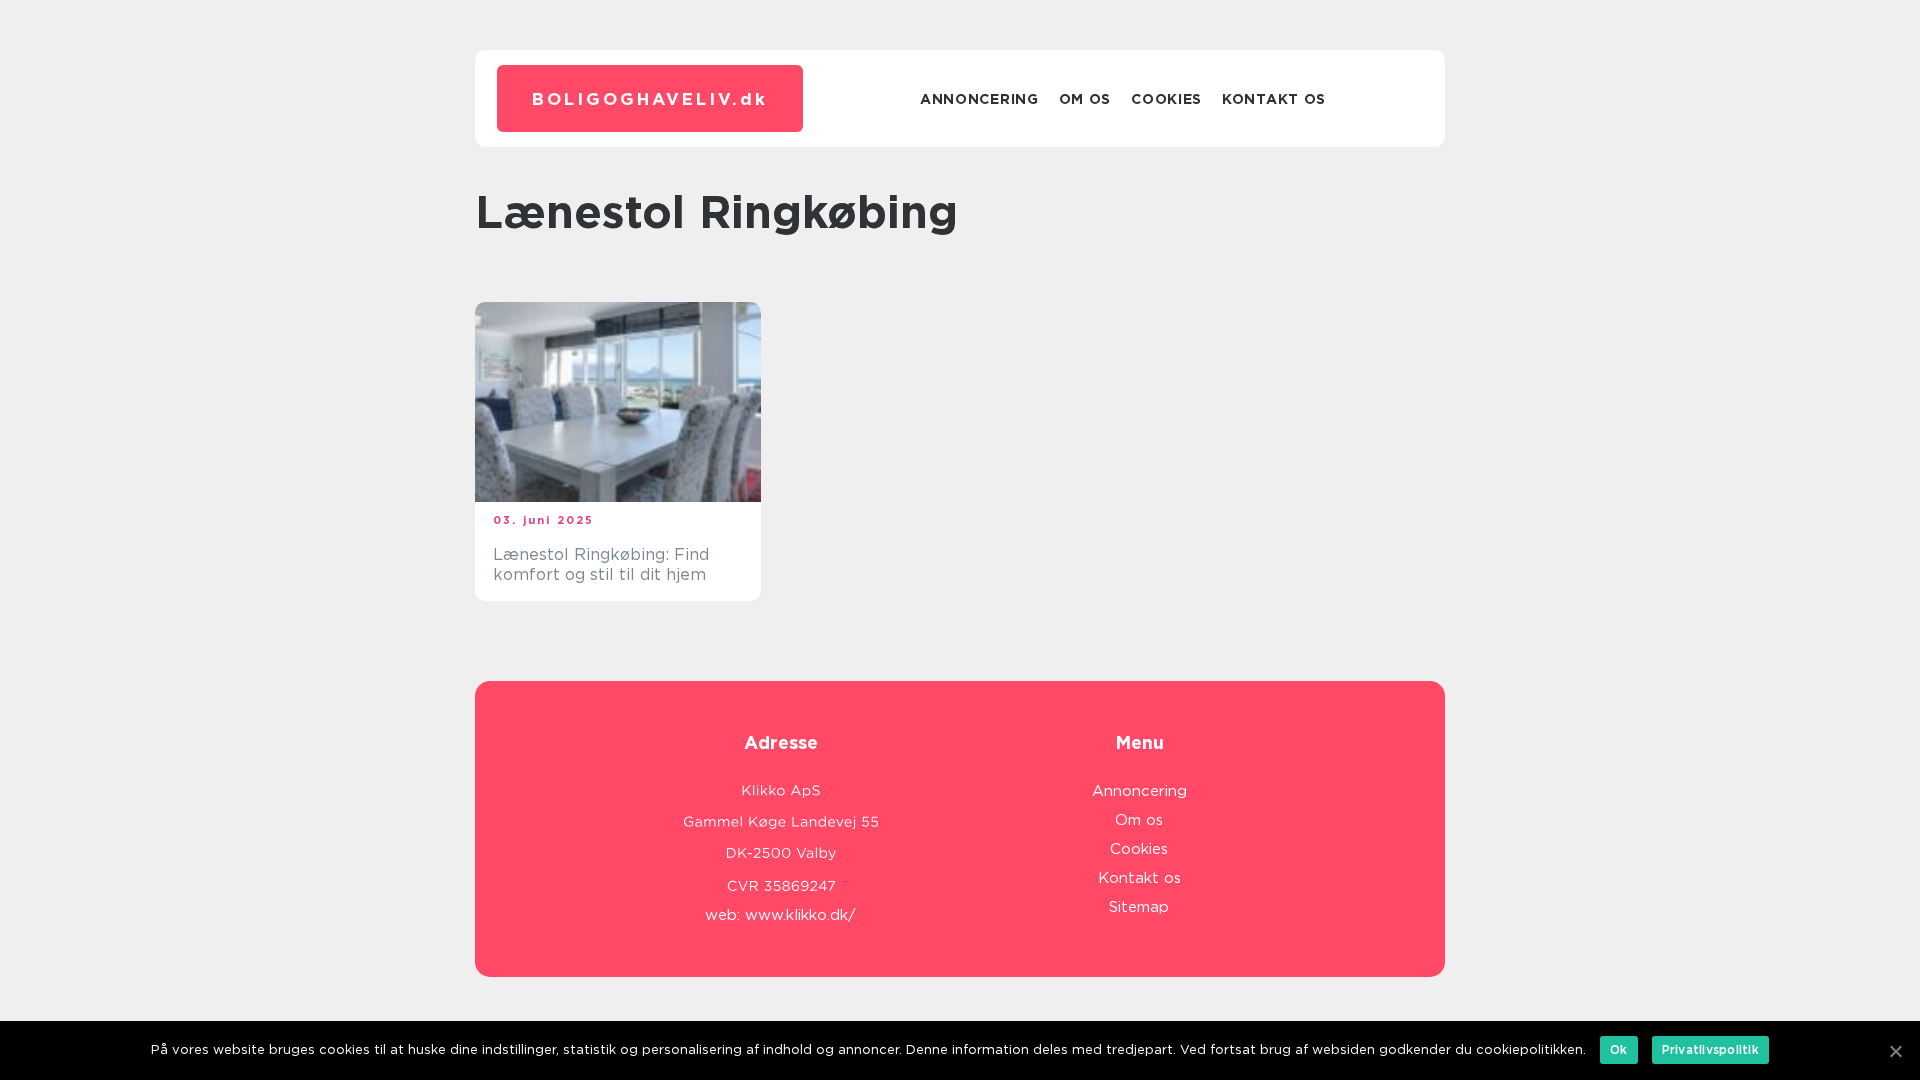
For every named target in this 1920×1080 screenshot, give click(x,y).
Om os (1085, 99)
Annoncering (979, 99)
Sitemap (1139, 907)
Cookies (1166, 99)
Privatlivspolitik (1710, 1049)
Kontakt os (1274, 99)
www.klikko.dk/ (800, 915)
